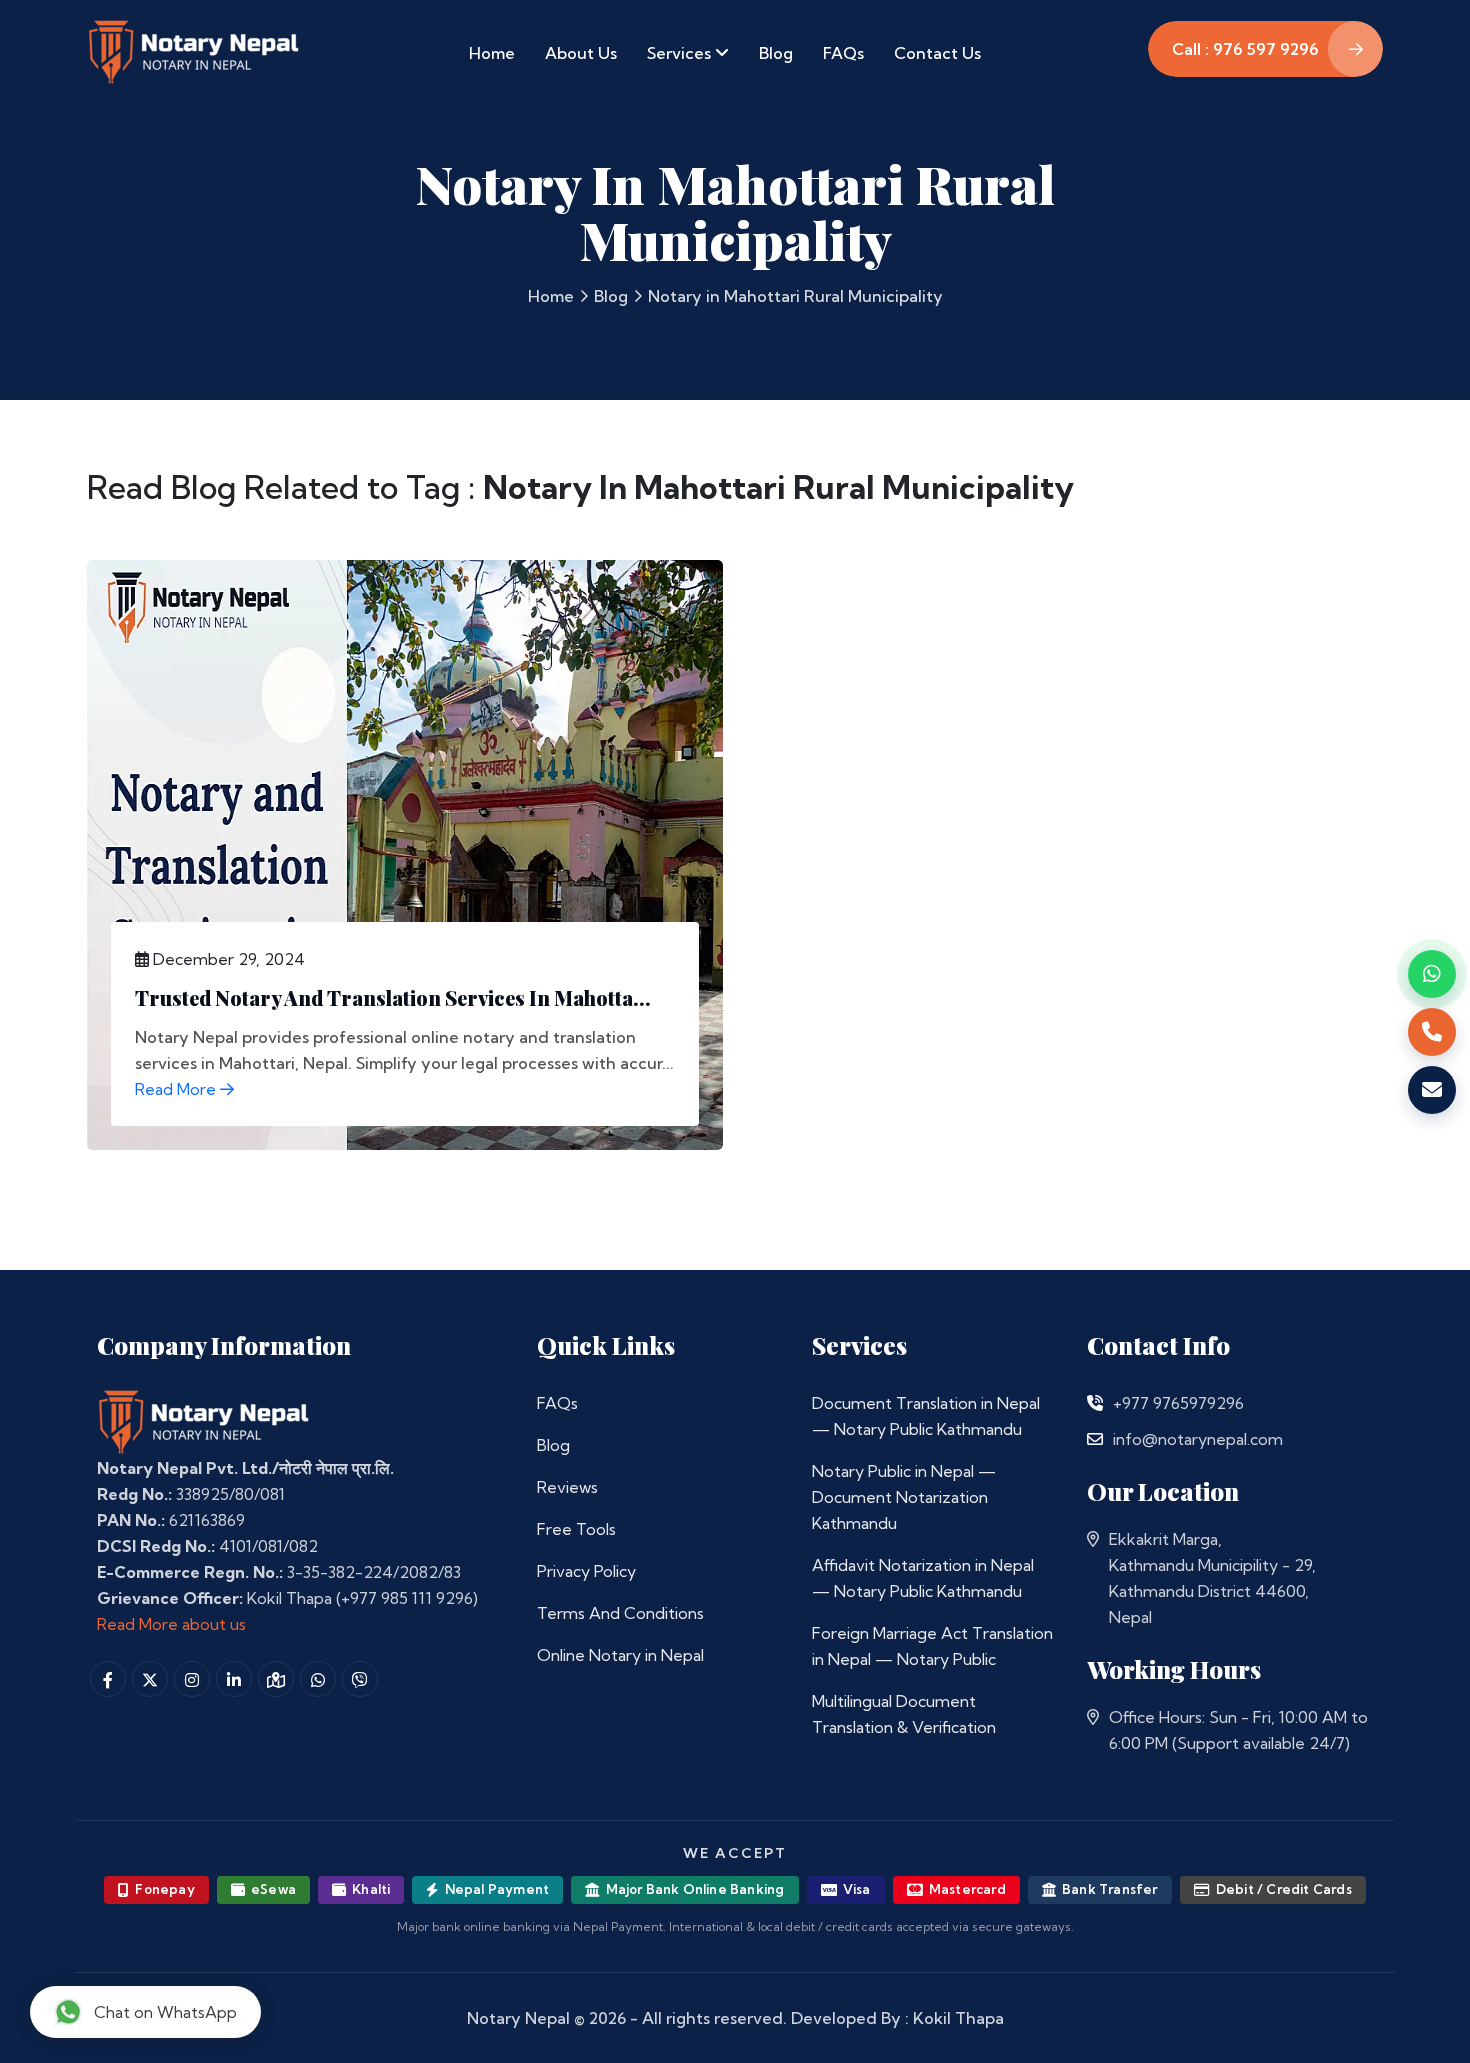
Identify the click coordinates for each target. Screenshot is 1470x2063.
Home (492, 53)
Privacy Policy (586, 1571)
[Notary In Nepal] (204, 1421)
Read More (177, 1089)
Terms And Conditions (620, 1613)
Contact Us (937, 53)
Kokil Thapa (958, 2018)
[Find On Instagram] (192, 1679)
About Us (581, 53)
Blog (776, 53)
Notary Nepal (518, 2018)
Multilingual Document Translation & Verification (904, 1714)
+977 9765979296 (1178, 1403)
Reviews (567, 1487)
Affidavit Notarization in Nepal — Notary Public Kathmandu (923, 1578)
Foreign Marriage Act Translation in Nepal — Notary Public (932, 1646)
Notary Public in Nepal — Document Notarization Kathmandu (904, 1497)
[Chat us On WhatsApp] (318, 1679)
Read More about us (171, 1624)
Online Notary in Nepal (620, 1655)
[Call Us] (1095, 1403)
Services (681, 53)
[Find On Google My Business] (276, 1679)
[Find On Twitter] (150, 1679)
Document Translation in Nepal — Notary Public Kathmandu (926, 1416)
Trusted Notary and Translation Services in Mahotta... (393, 997)
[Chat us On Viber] (360, 1679)
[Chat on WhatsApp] (1432, 974)
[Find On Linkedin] (234, 1679)
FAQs (843, 53)
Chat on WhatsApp (165, 2012)
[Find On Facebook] (108, 1679)
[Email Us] (1095, 1439)
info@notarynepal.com (1198, 1439)
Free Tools (576, 1529)
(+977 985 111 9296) (407, 1598)
